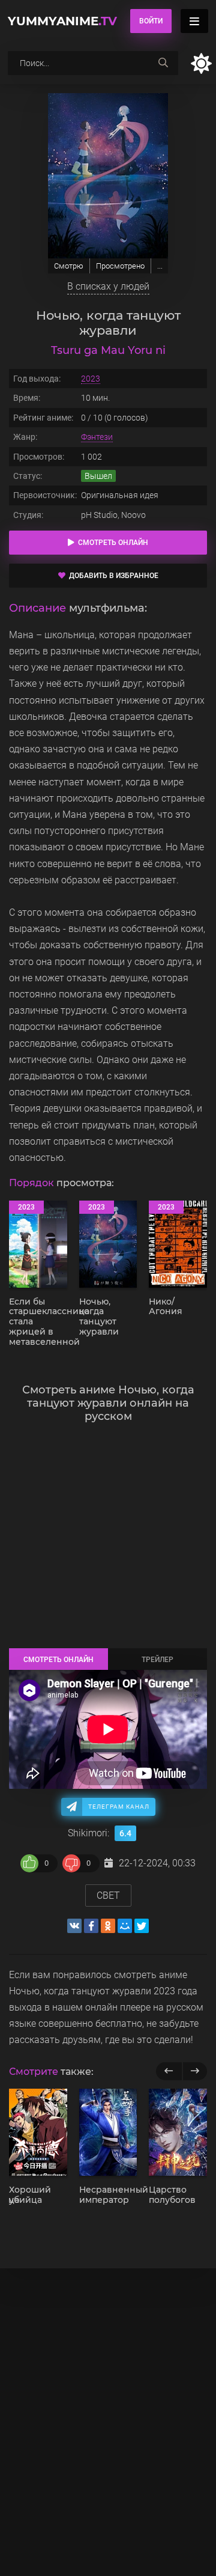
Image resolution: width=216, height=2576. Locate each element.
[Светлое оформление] (201, 63)
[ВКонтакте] (74, 1926)
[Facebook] (91, 1926)
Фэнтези (97, 437)
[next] (195, 2071)
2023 (91, 379)
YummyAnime (62, 21)
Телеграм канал (119, 1807)
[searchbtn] (163, 63)
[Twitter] (142, 1926)
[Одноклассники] (108, 1926)
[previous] (169, 2071)
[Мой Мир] (125, 1926)
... (160, 266)
